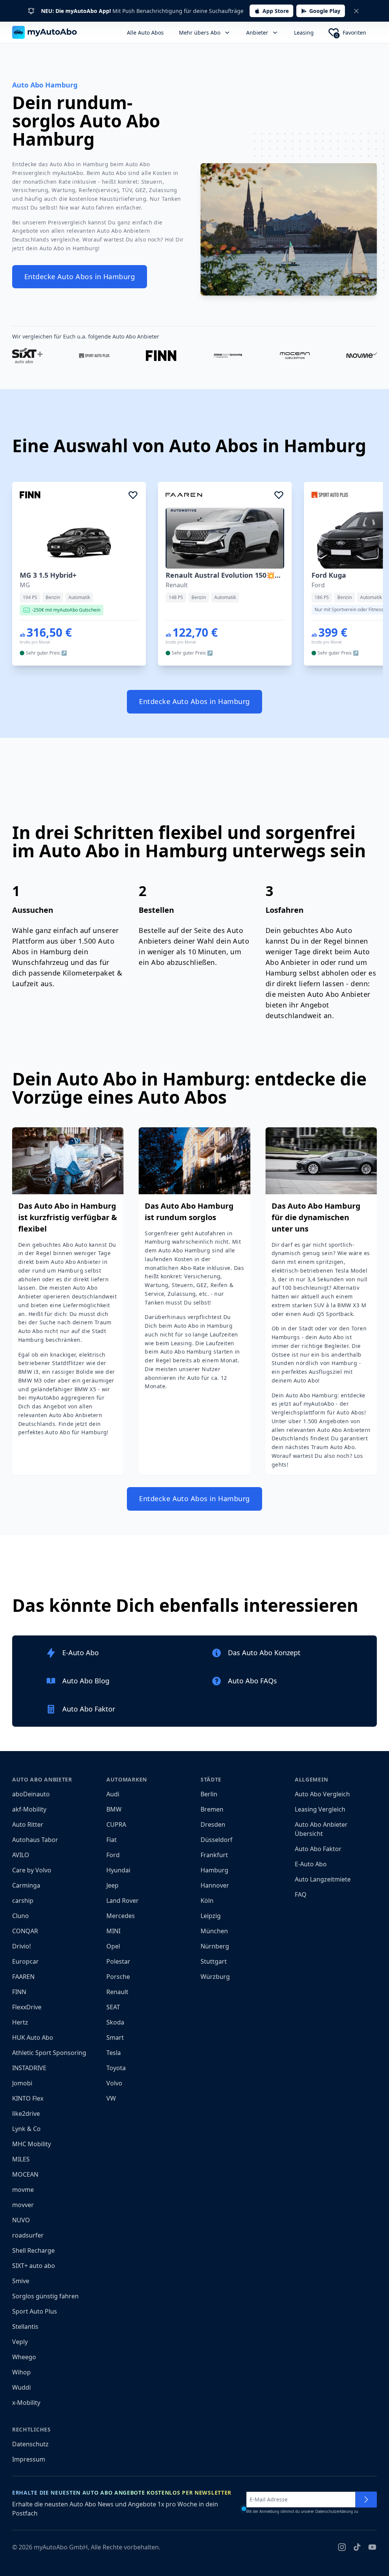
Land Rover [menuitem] (123, 1901)
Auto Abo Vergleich (322, 1794)
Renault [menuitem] (117, 1992)
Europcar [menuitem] (25, 1961)
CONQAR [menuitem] (25, 1931)
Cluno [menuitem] (21, 1916)
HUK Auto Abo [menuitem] (33, 2037)
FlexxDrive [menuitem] (27, 2007)
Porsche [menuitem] (118, 1977)
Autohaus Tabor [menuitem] (35, 1840)
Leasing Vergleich (320, 1809)
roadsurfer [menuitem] (28, 2235)
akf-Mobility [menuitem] (29, 1809)
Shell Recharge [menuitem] (33, 2250)
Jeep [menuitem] (112, 1885)
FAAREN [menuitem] (23, 1977)
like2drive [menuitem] (26, 2114)
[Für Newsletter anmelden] (366, 2500)
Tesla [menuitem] (114, 2053)
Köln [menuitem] (207, 1901)
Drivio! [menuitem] (21, 1946)
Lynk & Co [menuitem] (26, 2129)
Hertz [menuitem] (20, 2022)
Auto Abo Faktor (318, 1849)
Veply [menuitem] (20, 2342)
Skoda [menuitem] (115, 2022)
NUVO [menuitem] (21, 2220)
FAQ (301, 1894)
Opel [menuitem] (113, 1946)
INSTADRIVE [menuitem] (29, 2068)
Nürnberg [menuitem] (215, 1946)
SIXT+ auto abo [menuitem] (34, 2266)
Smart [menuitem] (115, 2037)
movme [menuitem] (23, 2190)
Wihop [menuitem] (21, 2372)
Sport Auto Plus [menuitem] (35, 2311)
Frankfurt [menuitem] (214, 1855)
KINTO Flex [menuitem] (28, 2098)
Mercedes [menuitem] (121, 1916)
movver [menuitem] (23, 2205)
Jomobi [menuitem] (22, 2083)
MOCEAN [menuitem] (25, 2174)
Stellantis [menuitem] (25, 2327)
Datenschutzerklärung (334, 2512)
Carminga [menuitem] (26, 1885)
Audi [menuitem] (113, 1794)
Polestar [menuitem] (118, 1961)
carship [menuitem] (23, 1901)
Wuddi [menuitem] (21, 2387)
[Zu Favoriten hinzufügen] (133, 495)
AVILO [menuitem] (21, 1855)
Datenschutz (30, 2444)
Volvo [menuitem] (114, 2083)
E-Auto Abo (311, 1864)
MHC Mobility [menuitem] (32, 2144)
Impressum (29, 2459)
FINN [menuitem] (19, 1992)
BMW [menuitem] (114, 1809)
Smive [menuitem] (21, 2281)
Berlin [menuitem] (209, 1794)
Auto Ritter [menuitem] (28, 1824)
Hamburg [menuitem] (214, 1870)
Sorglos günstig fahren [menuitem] (45, 2296)
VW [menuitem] (111, 2098)
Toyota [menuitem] (116, 2068)
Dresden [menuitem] (213, 1824)
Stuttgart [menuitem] (214, 1961)
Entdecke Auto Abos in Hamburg (80, 277)
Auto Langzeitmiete (323, 1879)
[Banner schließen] (356, 11)
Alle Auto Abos (145, 33)
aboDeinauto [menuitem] (31, 1794)
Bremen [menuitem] (212, 1809)
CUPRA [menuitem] (116, 1824)
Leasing (304, 33)
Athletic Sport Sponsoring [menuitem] (49, 2053)
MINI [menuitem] (113, 1931)
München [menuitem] (214, 1931)
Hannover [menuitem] (215, 1885)
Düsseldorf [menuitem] (217, 1840)
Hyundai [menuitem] (118, 1870)
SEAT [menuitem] (113, 2007)
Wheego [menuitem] (24, 2357)
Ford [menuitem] (113, 1855)
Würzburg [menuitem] (215, 1977)
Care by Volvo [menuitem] (32, 1870)
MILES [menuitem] (21, 2159)
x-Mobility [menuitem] (26, 2403)
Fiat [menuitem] (111, 1840)
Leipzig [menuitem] (211, 1916)
